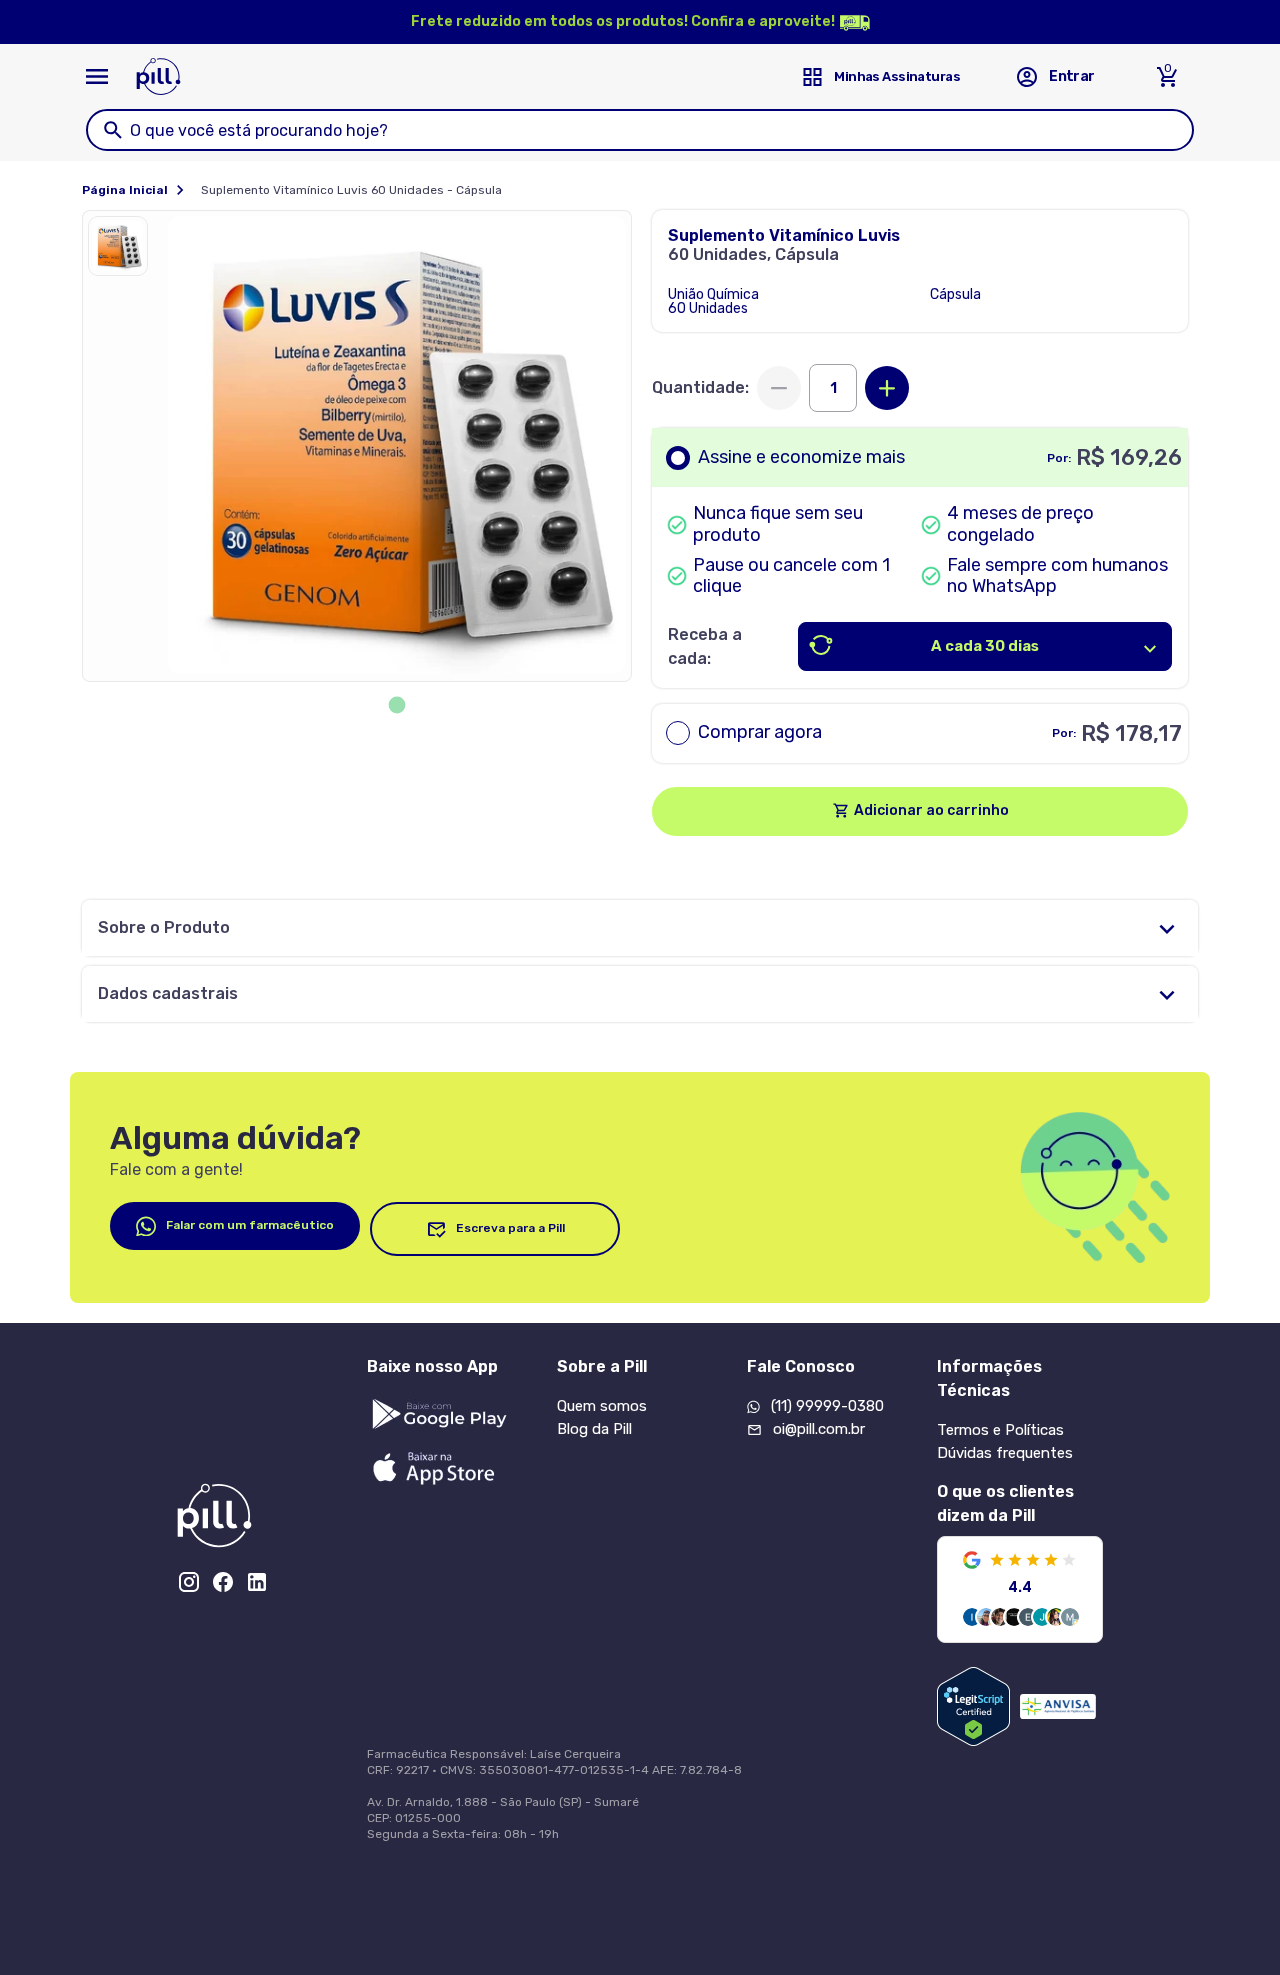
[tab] (397, 705)
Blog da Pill (594, 1429)
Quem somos (602, 1406)
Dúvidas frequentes (1005, 1453)
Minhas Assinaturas (897, 76)
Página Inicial (125, 190)
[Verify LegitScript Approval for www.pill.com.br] (973, 1706)
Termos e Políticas (1000, 1430)
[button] (123, 251)
